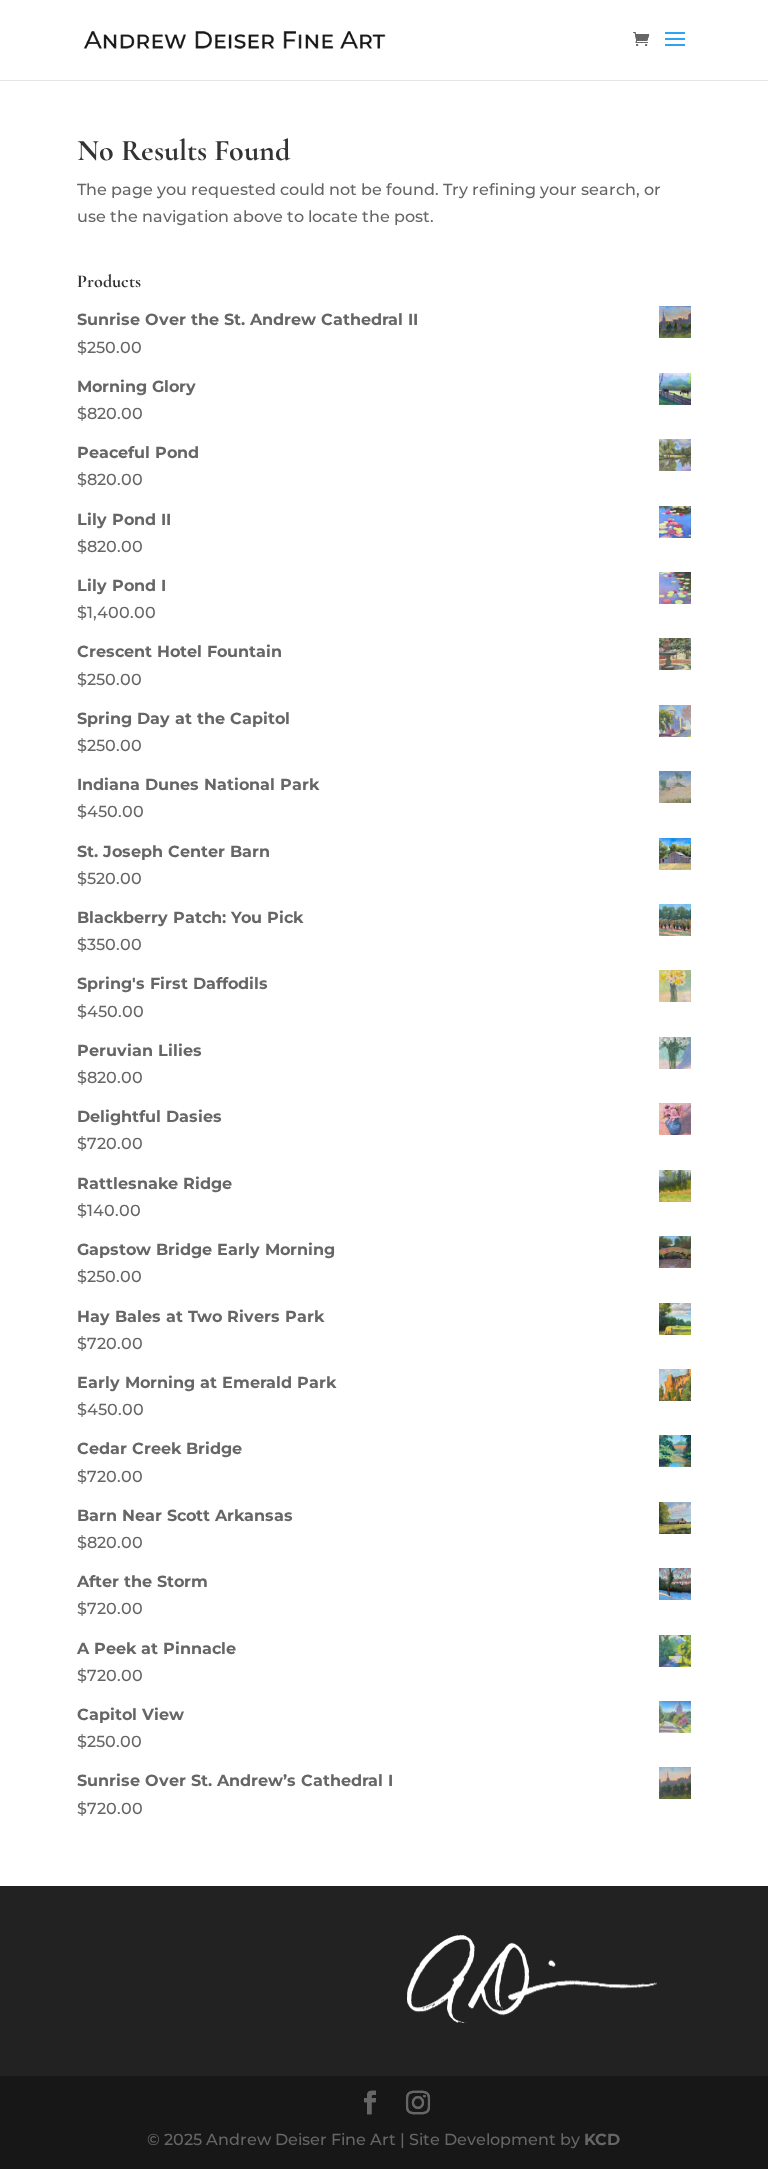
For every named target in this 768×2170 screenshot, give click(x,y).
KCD (602, 2139)
